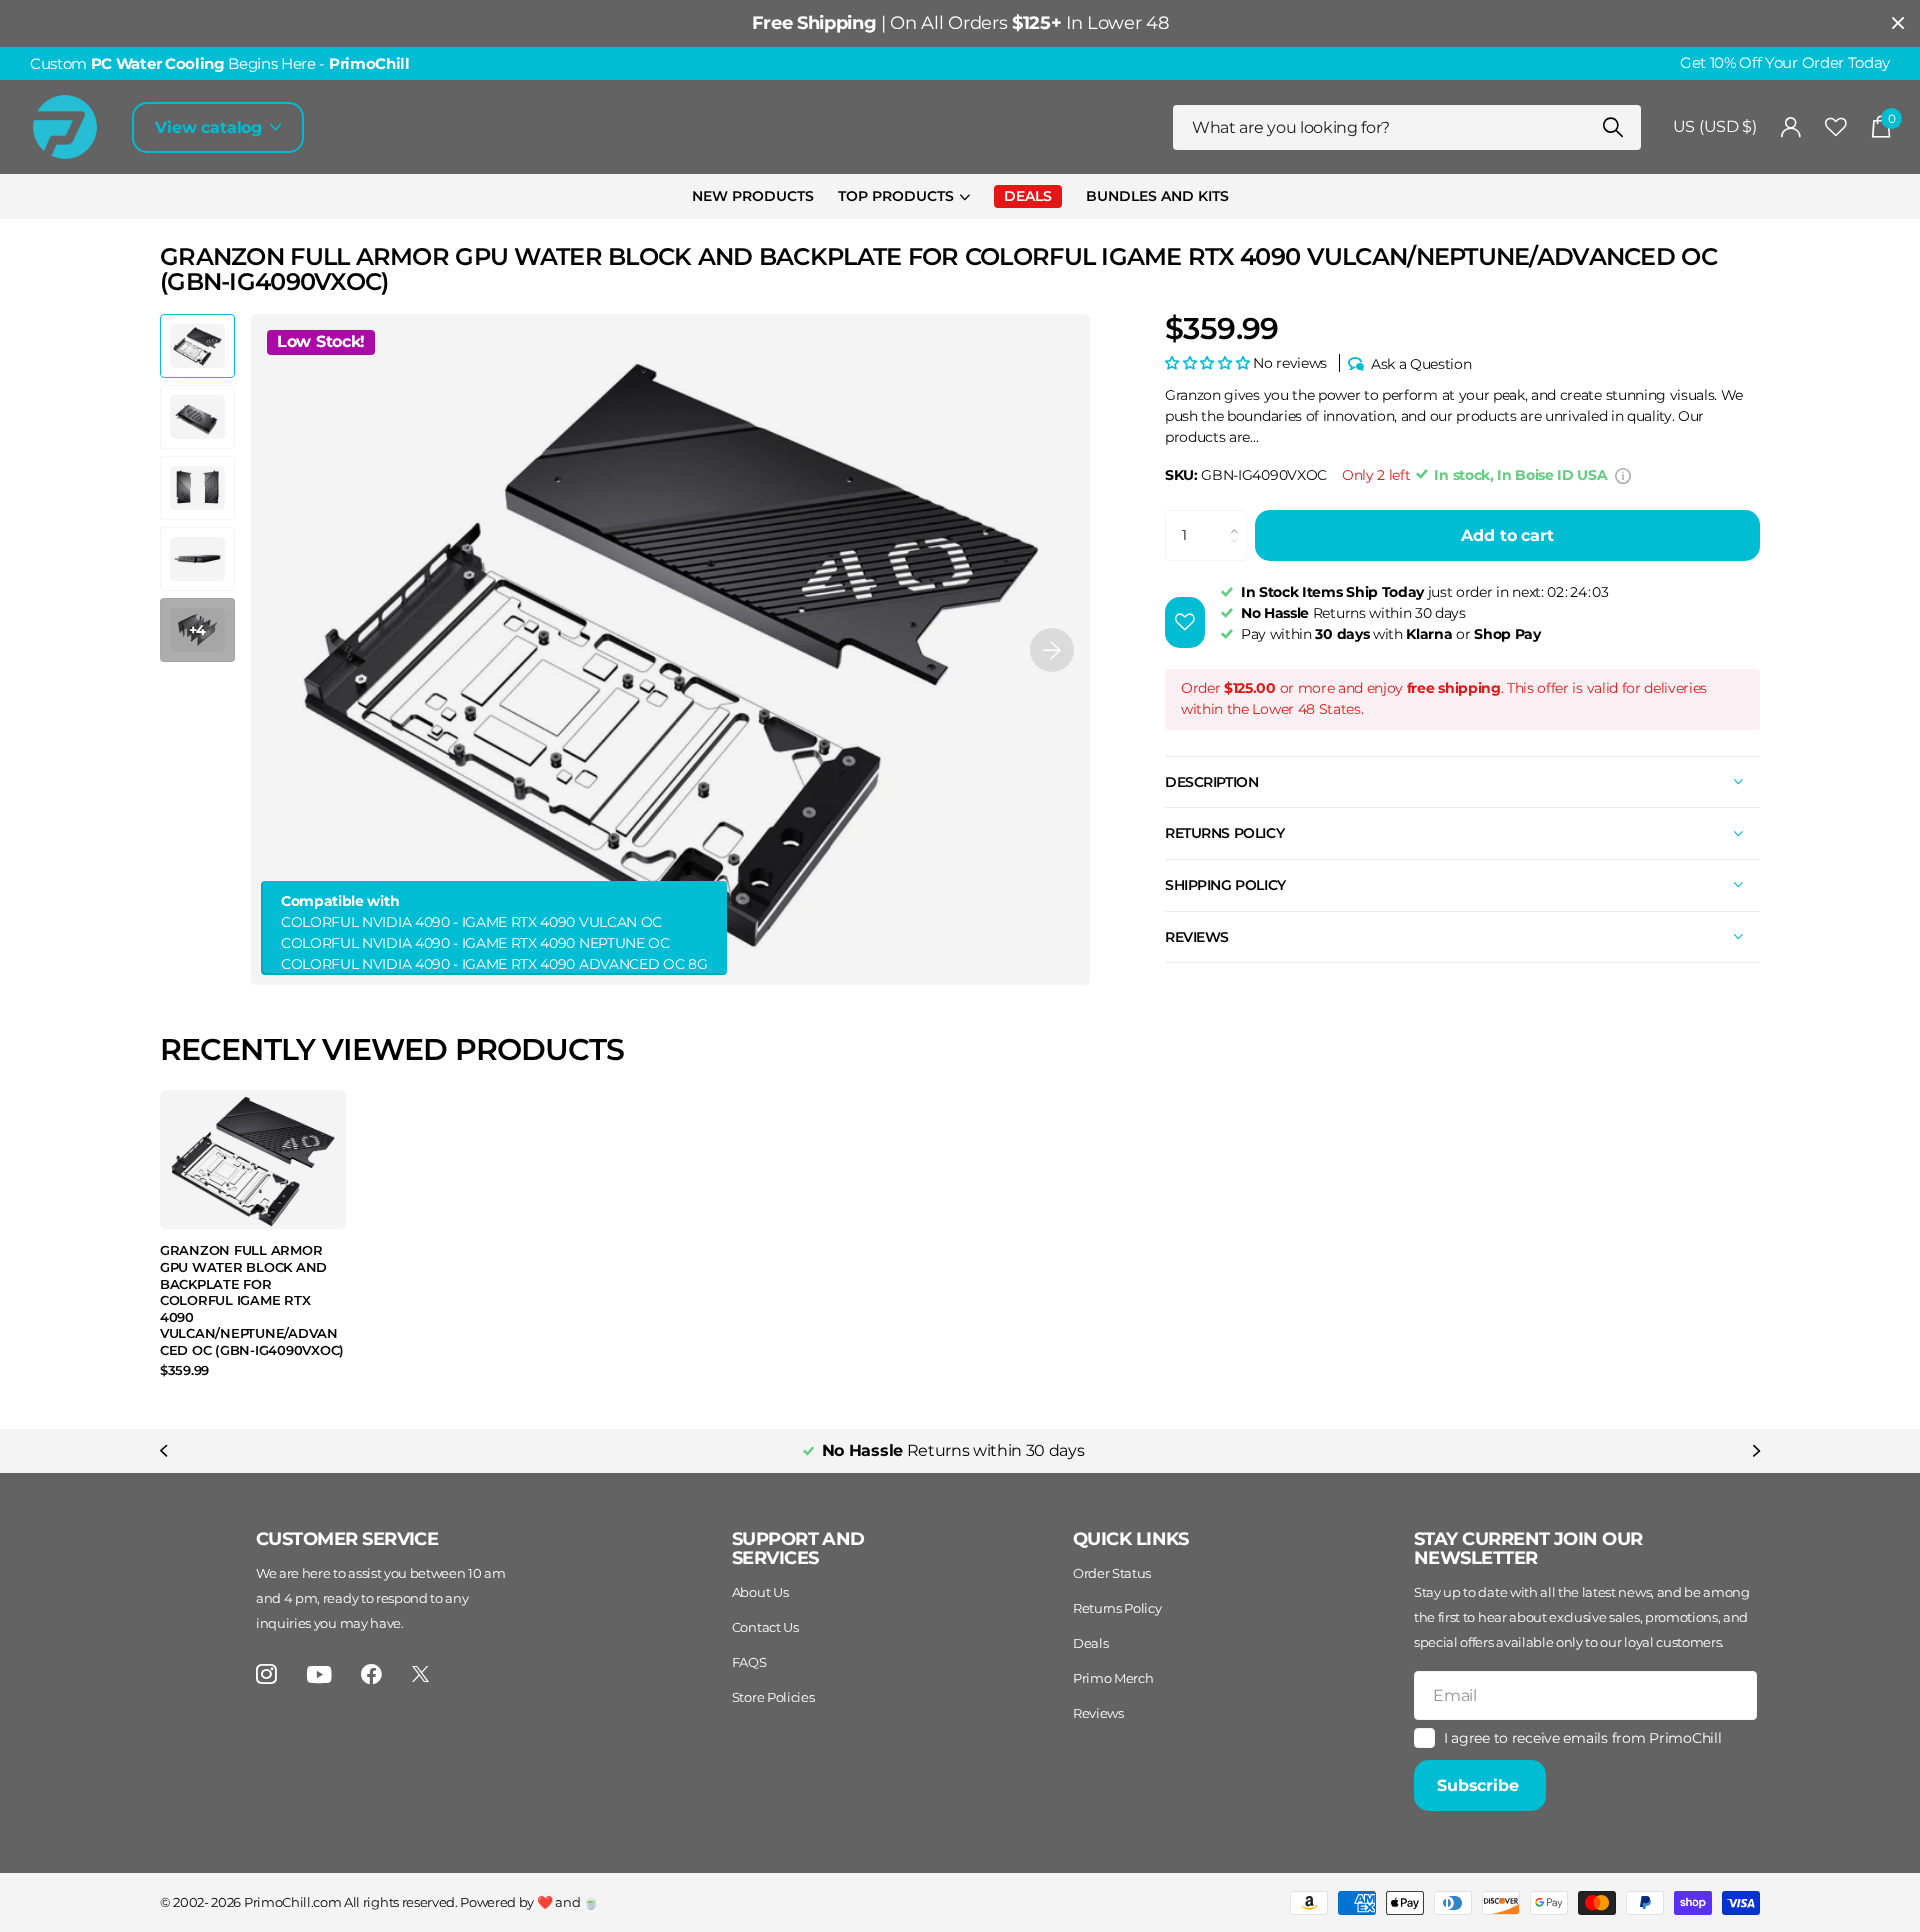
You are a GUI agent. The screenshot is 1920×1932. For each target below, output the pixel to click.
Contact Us (765, 1627)
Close (1898, 23)
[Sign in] (1791, 127)
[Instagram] (266, 1674)
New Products (753, 196)
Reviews (1098, 1713)
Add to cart (1507, 535)
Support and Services (798, 1548)
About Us (760, 1592)
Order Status (1112, 1573)
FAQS (749, 1662)
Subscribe (1480, 1785)
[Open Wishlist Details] (1836, 127)
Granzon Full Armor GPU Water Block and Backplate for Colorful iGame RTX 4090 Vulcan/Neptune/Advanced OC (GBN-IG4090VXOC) (252, 1299)
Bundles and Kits (1157, 196)
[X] (420, 1674)
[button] (1052, 649)
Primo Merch (1113, 1678)
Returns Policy (1117, 1608)
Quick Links (1131, 1539)
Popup (1623, 475)
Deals (1090, 1643)
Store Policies (773, 1697)
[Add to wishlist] (1185, 622)
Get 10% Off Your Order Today (1785, 63)
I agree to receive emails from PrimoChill (1583, 1738)
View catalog (211, 127)
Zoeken (1613, 127)
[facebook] (371, 1674)
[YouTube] (319, 1674)
